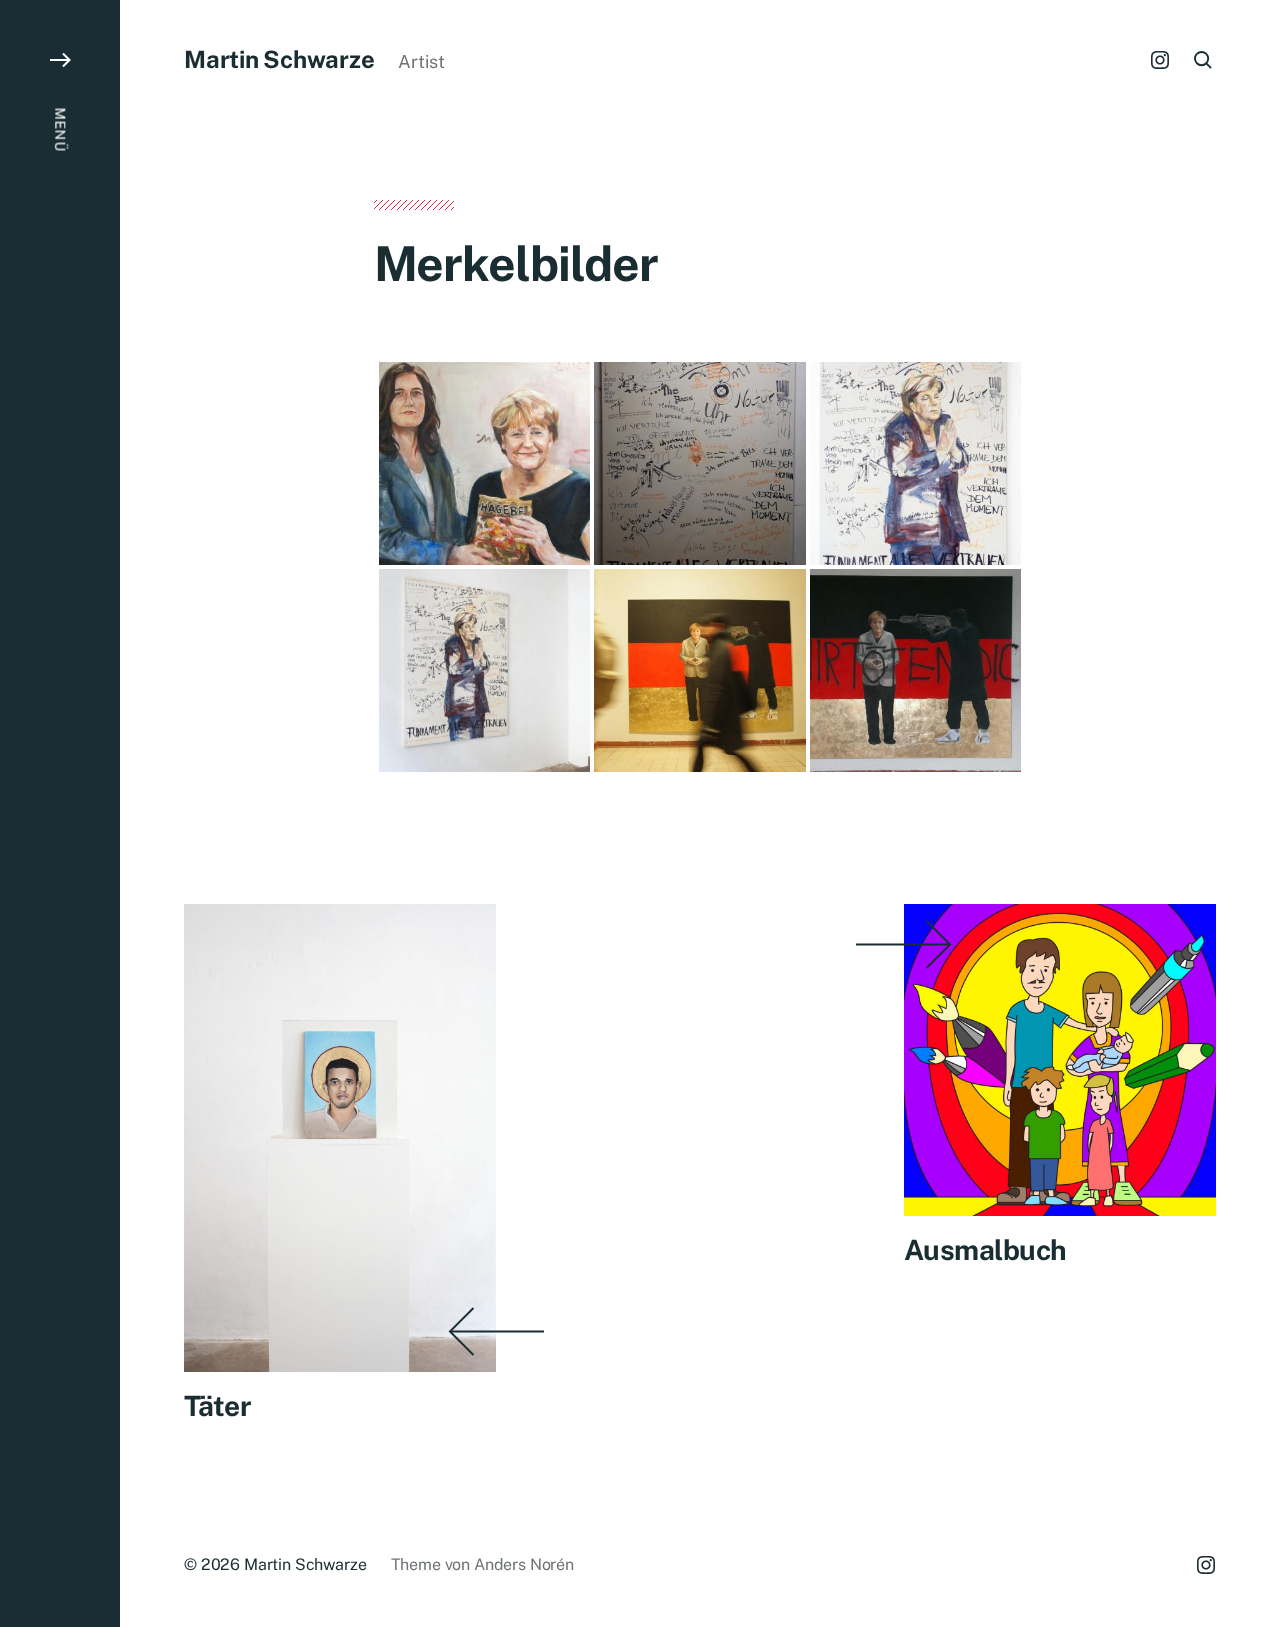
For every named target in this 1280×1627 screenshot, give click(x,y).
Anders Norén (524, 1564)
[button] (60, 813)
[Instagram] (1160, 60)
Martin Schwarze (279, 59)
